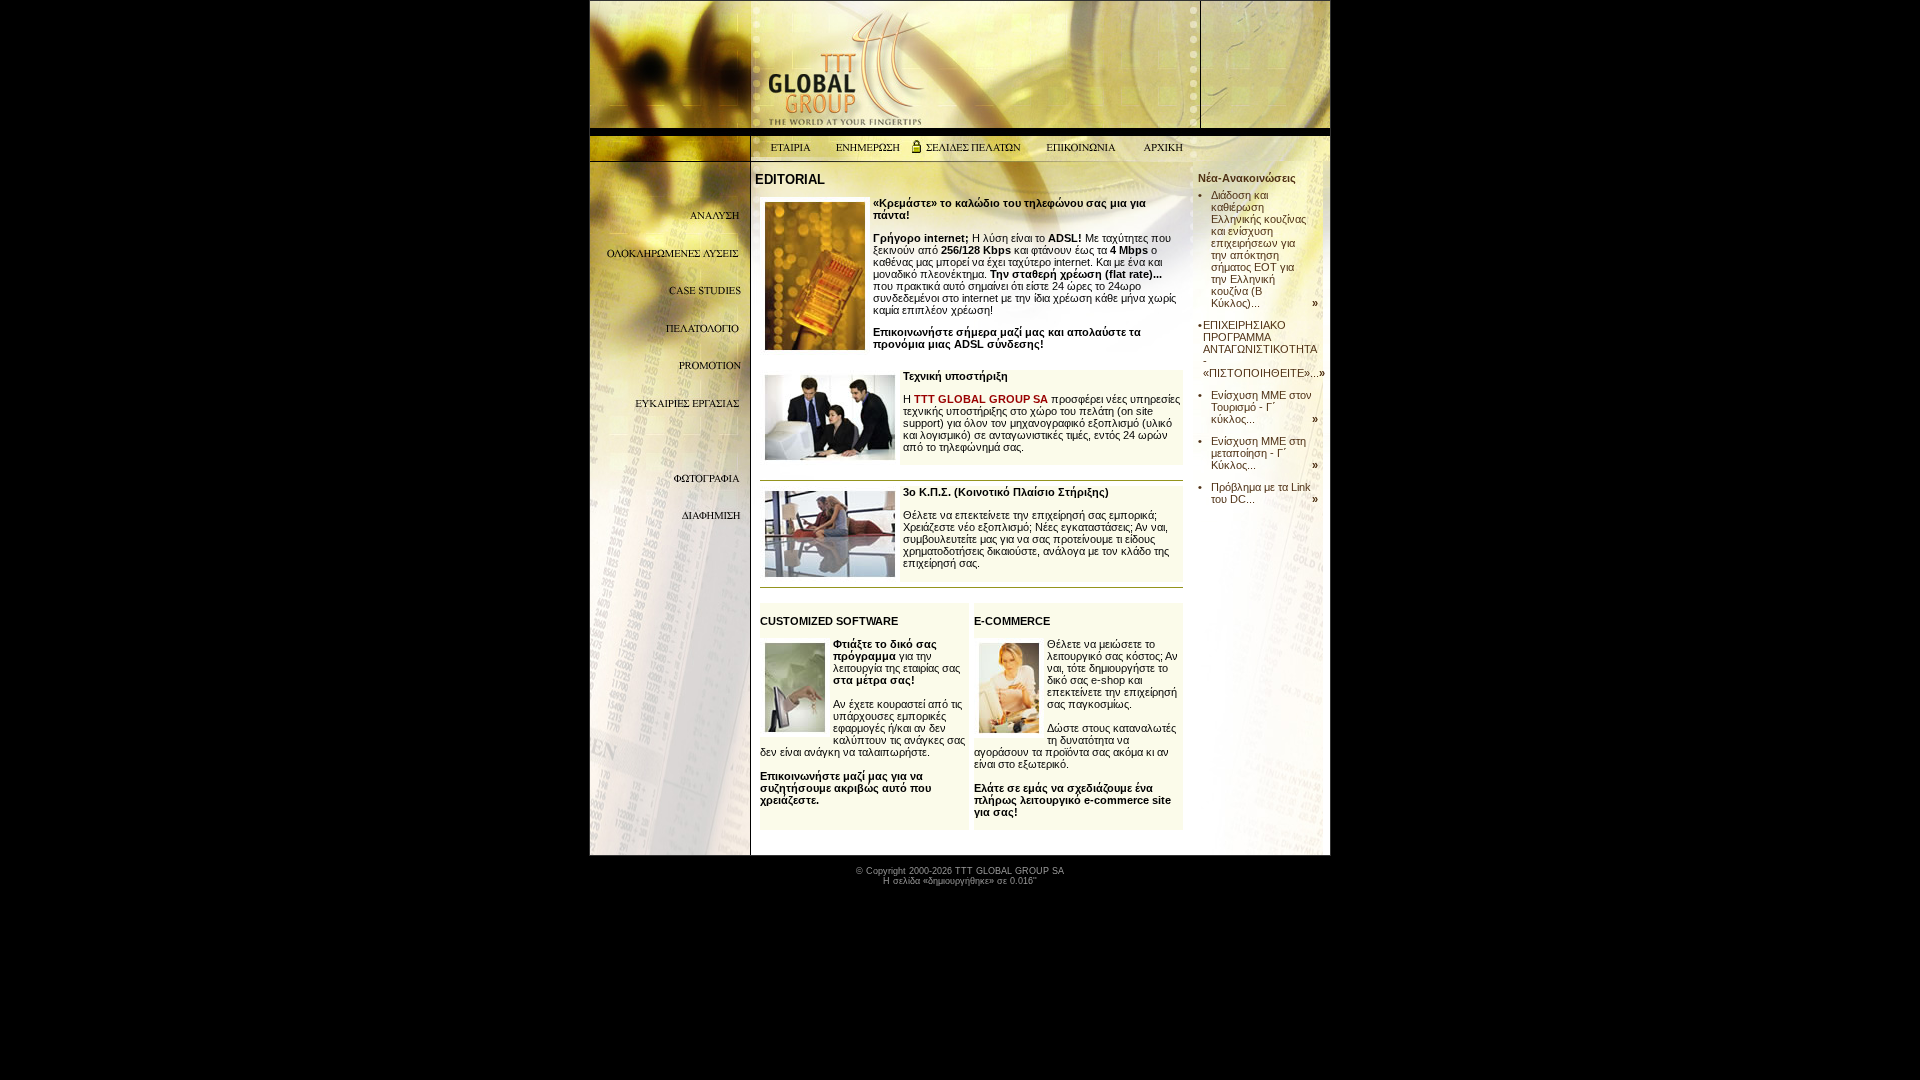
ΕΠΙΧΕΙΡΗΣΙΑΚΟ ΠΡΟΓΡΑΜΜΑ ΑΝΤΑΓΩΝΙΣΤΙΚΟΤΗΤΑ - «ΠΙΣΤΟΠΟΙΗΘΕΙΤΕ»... (1261, 349)
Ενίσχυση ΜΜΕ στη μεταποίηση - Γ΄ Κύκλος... (1258, 453)
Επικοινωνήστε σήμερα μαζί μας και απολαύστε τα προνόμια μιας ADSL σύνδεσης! (1007, 338)
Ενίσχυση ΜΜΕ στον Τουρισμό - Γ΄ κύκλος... (1261, 407)
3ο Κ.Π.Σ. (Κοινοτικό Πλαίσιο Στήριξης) (1006, 492)
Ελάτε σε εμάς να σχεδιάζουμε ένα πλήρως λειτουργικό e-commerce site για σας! (1072, 800)
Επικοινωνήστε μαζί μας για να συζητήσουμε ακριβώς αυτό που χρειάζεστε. (845, 788)
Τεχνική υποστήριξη (955, 376)
